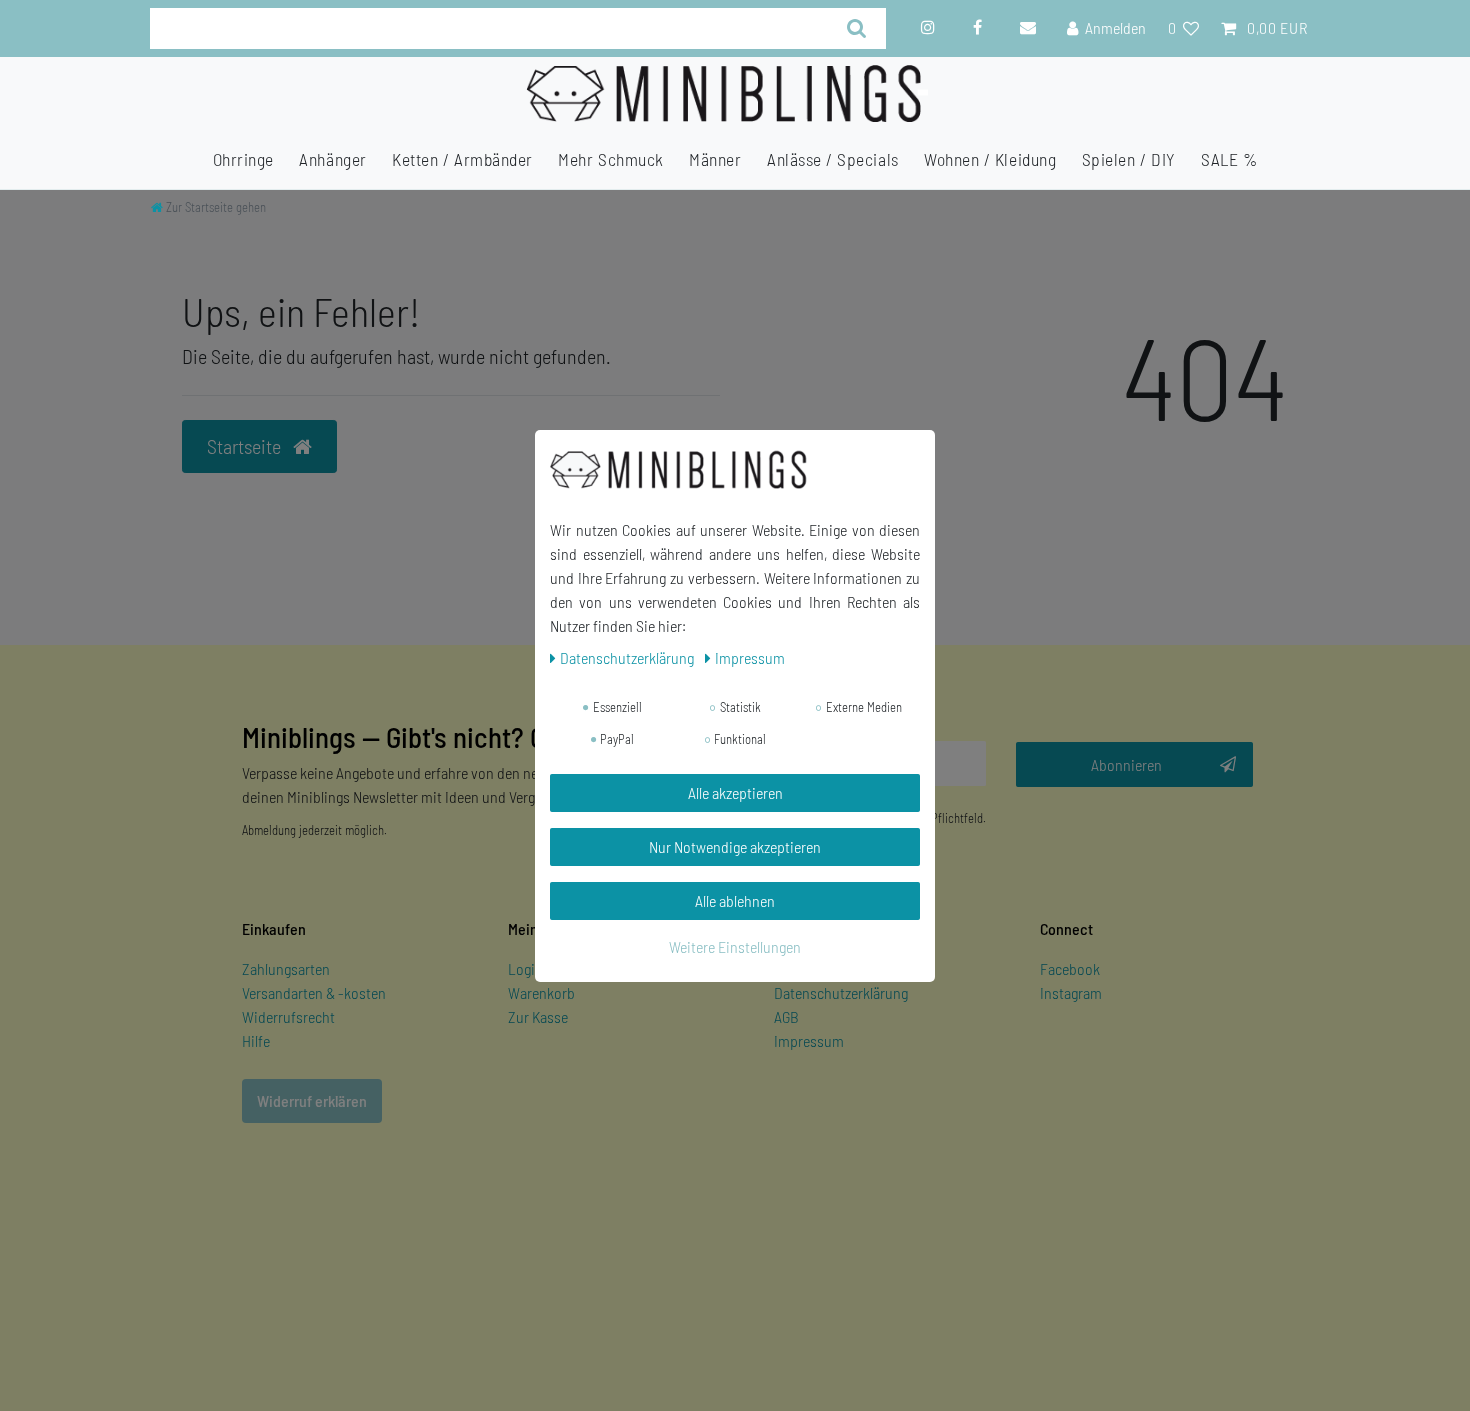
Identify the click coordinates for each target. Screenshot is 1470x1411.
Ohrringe (243, 160)
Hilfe (256, 1040)
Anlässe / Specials (833, 160)
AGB (786, 1016)
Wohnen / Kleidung (990, 160)
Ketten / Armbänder (462, 160)
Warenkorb (541, 992)
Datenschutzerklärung (841, 992)
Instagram (1071, 992)
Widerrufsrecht (288, 1016)
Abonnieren (1126, 764)
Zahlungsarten (286, 968)
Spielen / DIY (1129, 160)
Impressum (809, 1040)
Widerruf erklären (312, 1100)
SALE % (1229, 160)
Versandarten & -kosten (314, 992)
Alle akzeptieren (735, 792)
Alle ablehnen (735, 900)
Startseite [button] (246, 446)
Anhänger (332, 160)
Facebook (1070, 968)
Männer (715, 160)
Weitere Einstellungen (735, 946)
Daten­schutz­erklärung (628, 657)
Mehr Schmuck (610, 160)
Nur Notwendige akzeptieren (735, 846)
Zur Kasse (538, 1016)
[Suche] (857, 28)
